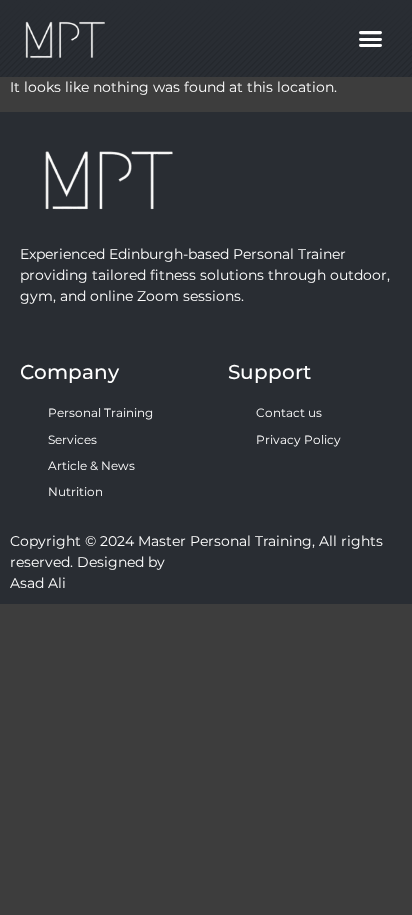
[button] (371, 39)
